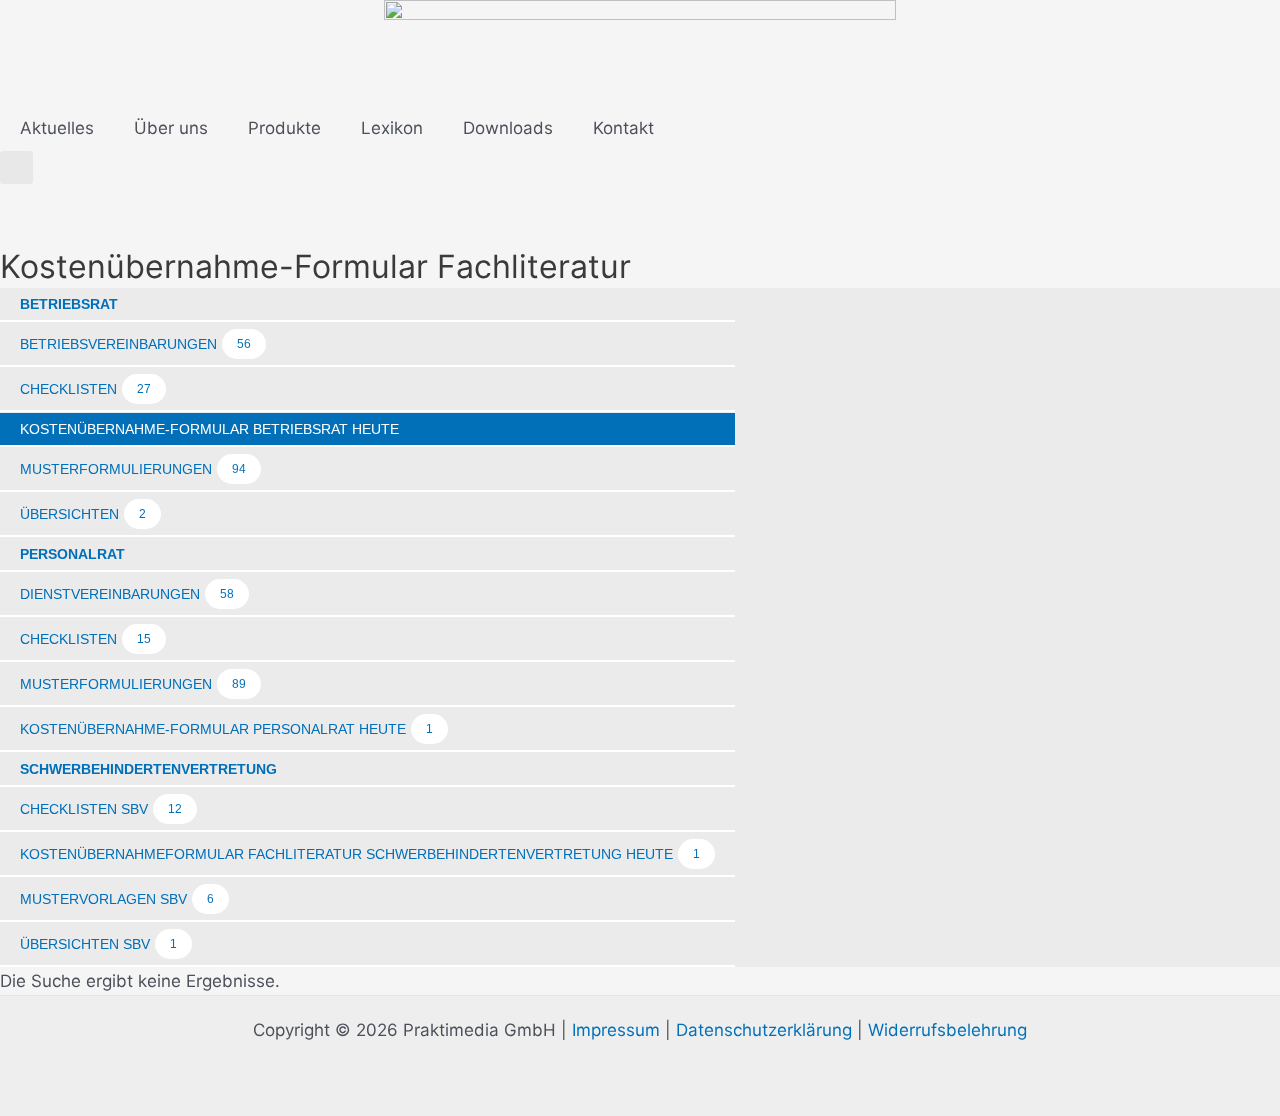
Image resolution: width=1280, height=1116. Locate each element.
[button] (16, 167)
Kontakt (623, 128)
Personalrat (72, 554)
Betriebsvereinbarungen (135, 344)
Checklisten (85, 389)
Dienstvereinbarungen (127, 594)
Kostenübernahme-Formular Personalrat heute (226, 729)
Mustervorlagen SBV (117, 899)
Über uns (171, 128)
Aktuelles (57, 128)
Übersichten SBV (98, 944)
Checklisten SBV (101, 809)
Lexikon (392, 128)
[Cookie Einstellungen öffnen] (44, 1090)
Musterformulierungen (133, 469)
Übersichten (83, 514)
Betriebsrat (69, 304)
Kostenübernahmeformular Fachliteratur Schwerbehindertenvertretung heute (360, 854)
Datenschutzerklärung (764, 1030)
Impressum (616, 1030)
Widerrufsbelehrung (947, 1030)
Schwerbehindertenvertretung (148, 769)
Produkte (284, 128)
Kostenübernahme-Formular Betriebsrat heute (209, 429)
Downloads (508, 128)
